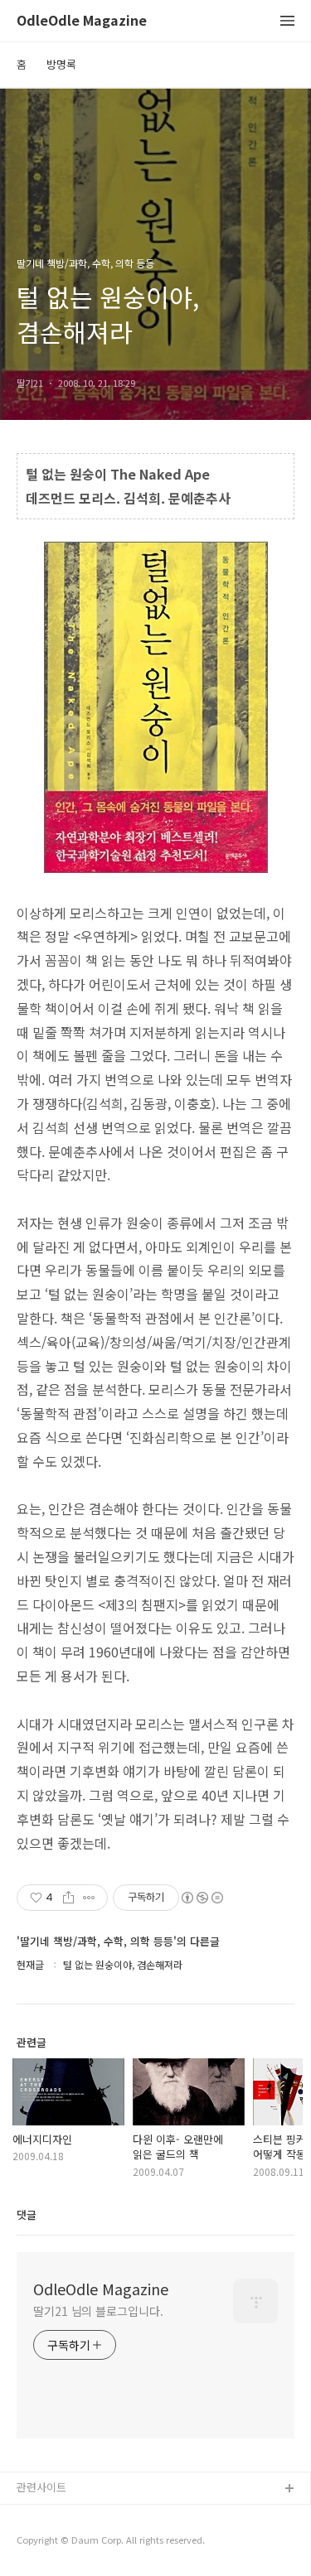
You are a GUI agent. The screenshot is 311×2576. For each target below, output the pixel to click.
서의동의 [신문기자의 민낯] (79, 2516)
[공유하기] (68, 1898)
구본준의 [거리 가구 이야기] (80, 2542)
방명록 (61, 64)
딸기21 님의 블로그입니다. (98, 2311)
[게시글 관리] (89, 1898)
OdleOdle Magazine (82, 21)
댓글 (27, 2214)
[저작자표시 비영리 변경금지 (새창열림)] (202, 1898)
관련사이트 (41, 2487)
